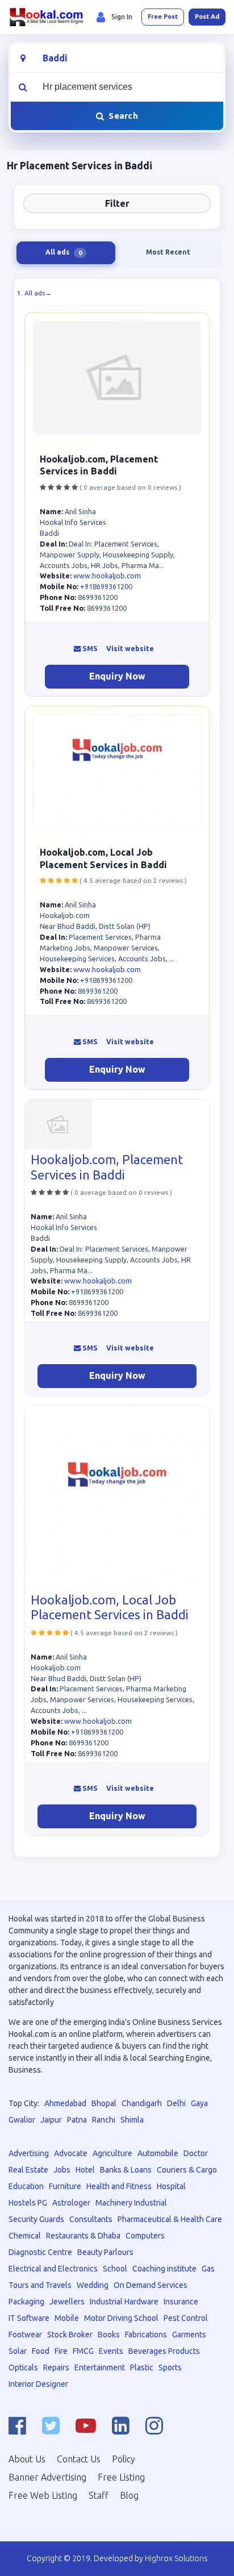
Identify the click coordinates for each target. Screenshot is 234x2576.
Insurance (181, 2302)
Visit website (130, 649)
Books (109, 2335)
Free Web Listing (43, 2495)
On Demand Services (151, 2285)
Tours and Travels (40, 2285)
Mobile (67, 2318)
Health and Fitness (119, 2186)
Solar (18, 2351)
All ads (35, 293)
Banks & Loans (126, 2170)
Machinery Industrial (131, 2203)
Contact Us (79, 2459)
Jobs (62, 2170)
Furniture (65, 2186)
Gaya (199, 2103)
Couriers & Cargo (187, 2170)
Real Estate (28, 2170)
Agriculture (112, 2153)
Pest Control (186, 2318)
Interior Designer (38, 2384)
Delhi (176, 2103)
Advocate (71, 2153)
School (115, 2269)
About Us (27, 2459)
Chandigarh (142, 2103)
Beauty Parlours (105, 2252)
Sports (170, 2367)
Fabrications (146, 2335)
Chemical (25, 2236)
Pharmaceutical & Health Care (170, 2219)
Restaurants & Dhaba (83, 2236)
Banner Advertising (47, 2477)
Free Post (163, 16)
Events (111, 2351)
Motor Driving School (121, 2318)
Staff (99, 2495)
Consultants (91, 2219)
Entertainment (100, 2367)
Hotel (85, 2170)
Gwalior (22, 2120)
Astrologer (71, 2203)
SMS (89, 649)
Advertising (29, 2153)
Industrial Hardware (124, 2302)
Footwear (25, 2335)
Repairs (56, 2367)
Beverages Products (164, 2351)
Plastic (142, 2367)
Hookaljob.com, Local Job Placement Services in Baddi (110, 1607)
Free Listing (121, 2477)
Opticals (23, 2367)
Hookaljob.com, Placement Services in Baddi (107, 1167)
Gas (208, 2269)
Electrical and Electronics (53, 2269)
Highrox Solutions (176, 2558)
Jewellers (67, 2302)
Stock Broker (70, 2335)
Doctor (196, 2153)
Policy (124, 2459)
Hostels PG (28, 2203)
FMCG (83, 2351)
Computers (145, 2236)
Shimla (132, 2120)
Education (26, 2186)
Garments (189, 2335)
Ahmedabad (65, 2103)
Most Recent (168, 252)
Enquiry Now (117, 676)
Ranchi (104, 2120)
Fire (61, 2351)
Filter (117, 203)
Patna (77, 2120)
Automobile (158, 2153)
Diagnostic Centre (40, 2252)
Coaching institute (164, 2269)
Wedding (93, 2285)
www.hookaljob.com (107, 576)
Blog (129, 2495)
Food (41, 2351)
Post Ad (207, 16)
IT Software (29, 2318)
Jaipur (51, 2120)
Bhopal (104, 2103)
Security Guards (36, 2219)
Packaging (26, 2302)
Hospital (171, 2186)
